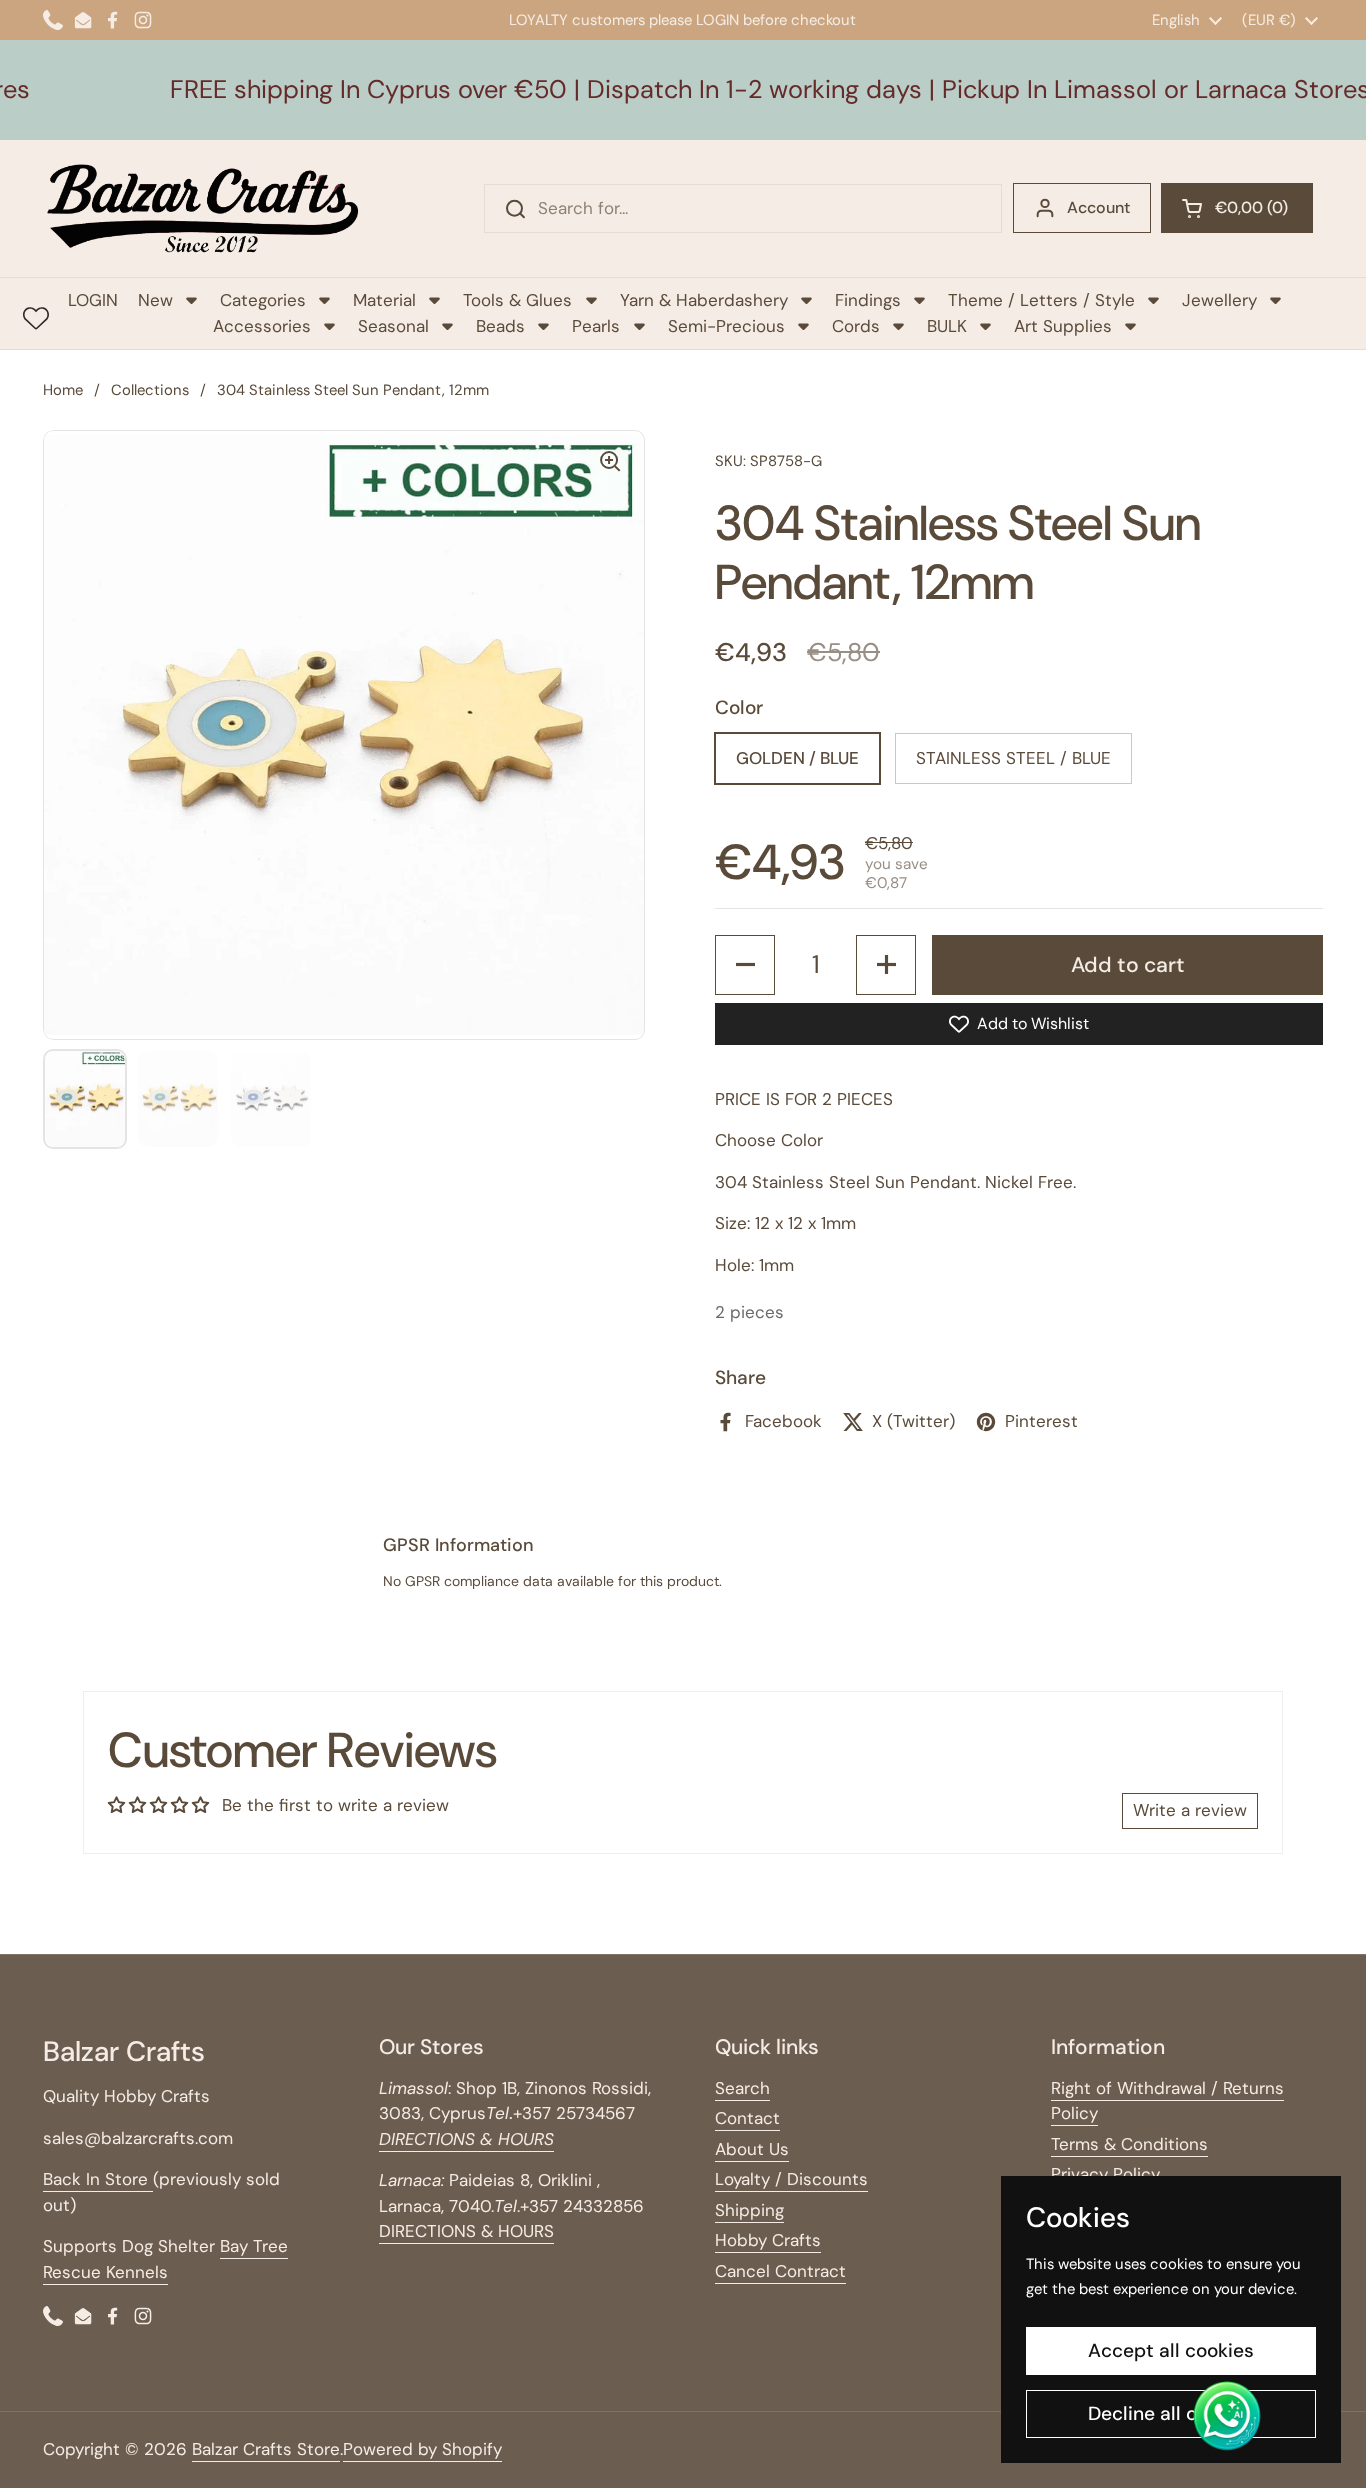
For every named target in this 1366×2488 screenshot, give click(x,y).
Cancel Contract (780, 2271)
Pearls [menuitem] (596, 326)
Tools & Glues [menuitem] (517, 300)
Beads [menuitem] (500, 326)
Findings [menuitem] (868, 300)
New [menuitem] (155, 300)
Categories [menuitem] (263, 300)
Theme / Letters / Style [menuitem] (1041, 300)
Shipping (749, 2210)
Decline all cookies (1171, 2413)
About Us (752, 2149)
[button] (1237, 208)
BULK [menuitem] (947, 326)
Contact (747, 2118)
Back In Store (98, 2179)
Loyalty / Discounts (791, 2179)
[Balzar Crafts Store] (203, 208)
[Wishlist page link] (36, 318)
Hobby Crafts (768, 2240)
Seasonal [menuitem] (393, 326)
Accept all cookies (1171, 2350)
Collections (150, 390)
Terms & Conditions (1129, 2144)
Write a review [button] (1190, 1810)
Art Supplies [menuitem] (1063, 326)
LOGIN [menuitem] (93, 300)
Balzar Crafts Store (266, 2449)
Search (742, 2088)
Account (1098, 207)
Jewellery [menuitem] (1219, 300)
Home (63, 390)
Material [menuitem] (384, 300)
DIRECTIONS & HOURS (466, 2231)
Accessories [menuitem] (262, 326)
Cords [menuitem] (856, 326)
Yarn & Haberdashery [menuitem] (704, 300)
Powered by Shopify (422, 2449)
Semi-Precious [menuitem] (726, 326)
